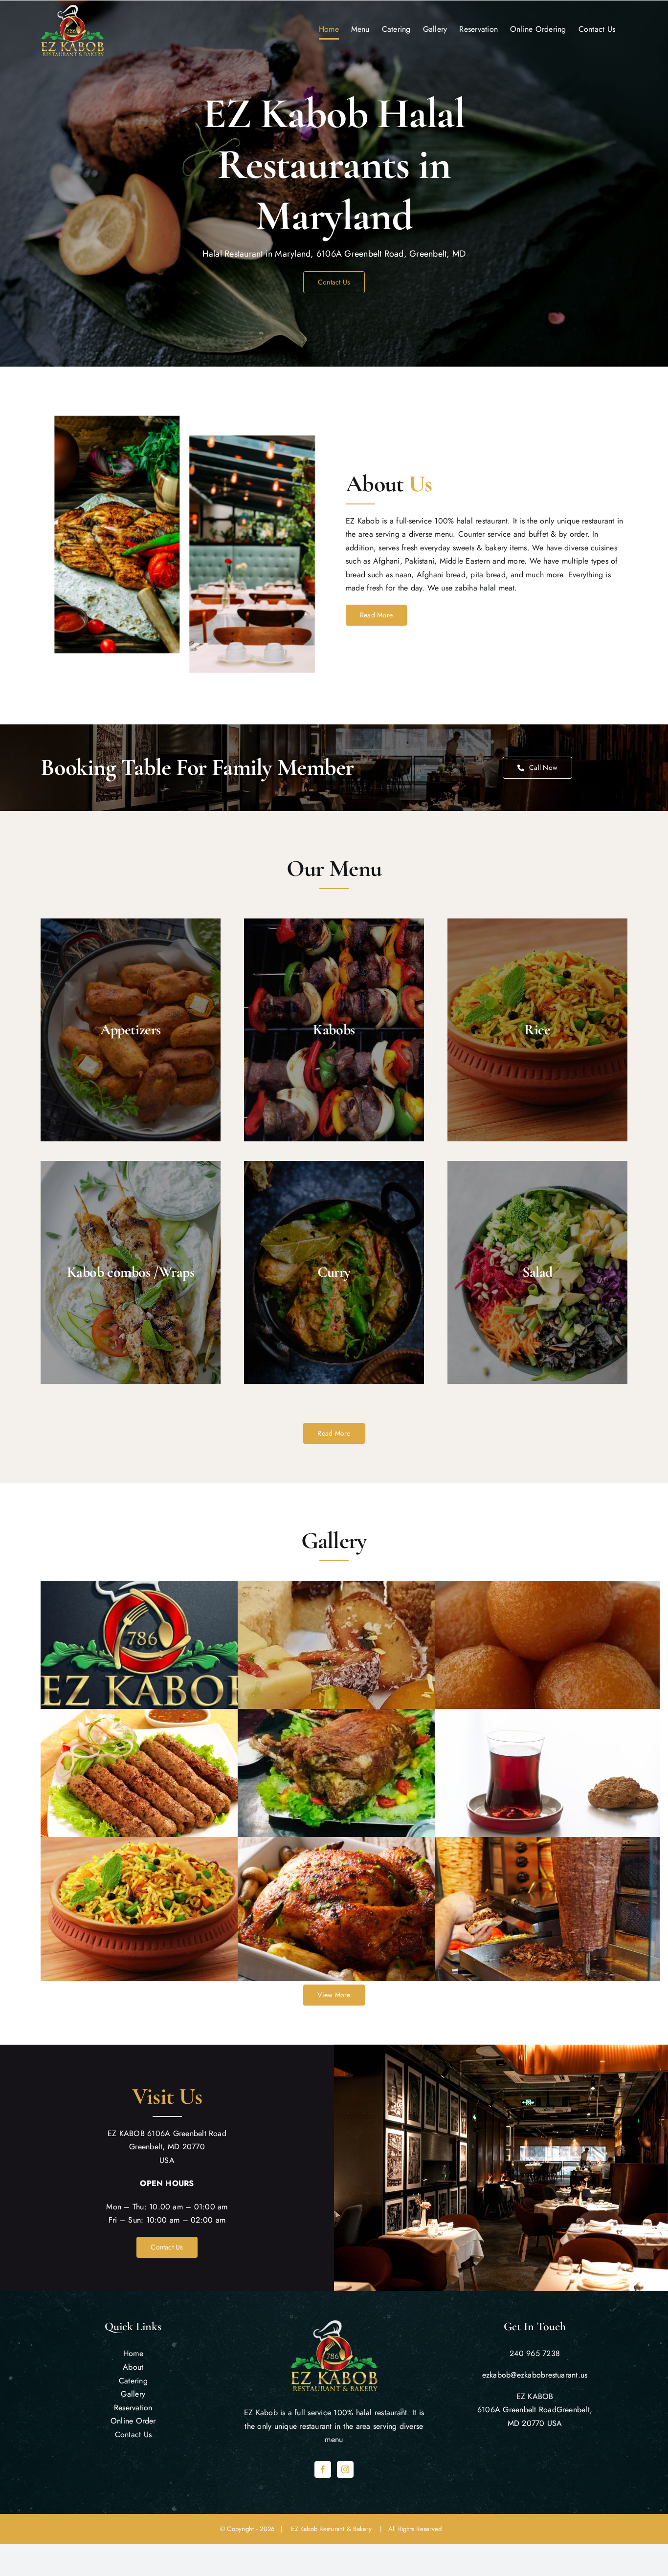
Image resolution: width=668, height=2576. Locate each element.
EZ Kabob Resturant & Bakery (333, 2529)
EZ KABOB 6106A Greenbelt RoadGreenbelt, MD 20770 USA (535, 2410)
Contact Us (133, 2434)
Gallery (133, 2394)
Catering (133, 2381)
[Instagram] (345, 2469)
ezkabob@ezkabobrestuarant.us (535, 2375)
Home (133, 2353)
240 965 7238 (535, 2353)
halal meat (497, 588)
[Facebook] (323, 2469)
